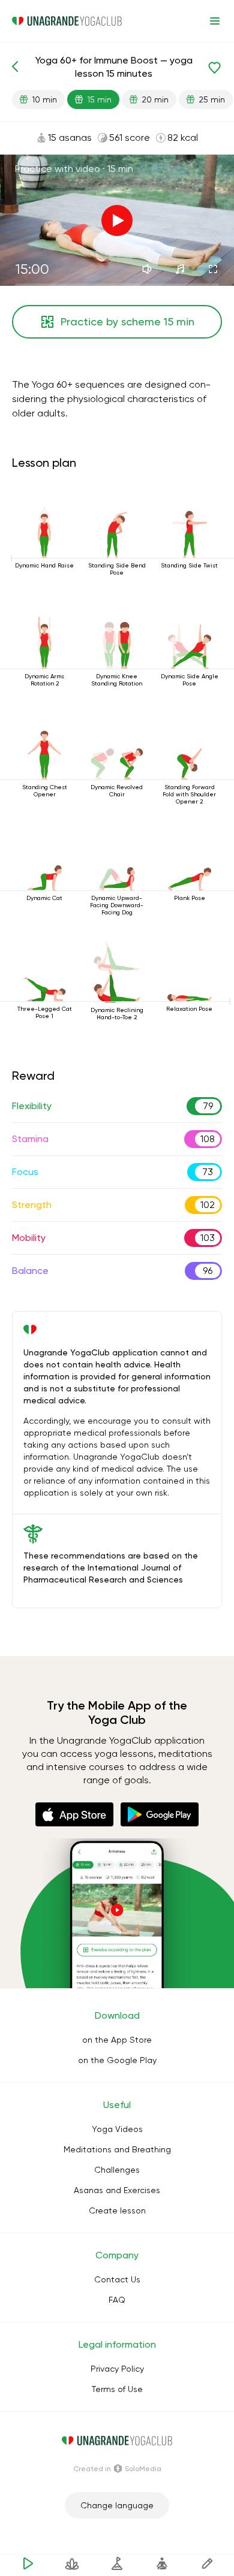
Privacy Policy (117, 2369)
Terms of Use (117, 2389)
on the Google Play (117, 2060)
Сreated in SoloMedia (117, 2469)
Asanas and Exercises (117, 2190)
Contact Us (117, 2279)
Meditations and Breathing (117, 2149)
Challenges (117, 2170)
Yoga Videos (117, 2129)
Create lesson (117, 2210)
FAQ (117, 2300)
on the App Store (117, 2040)
